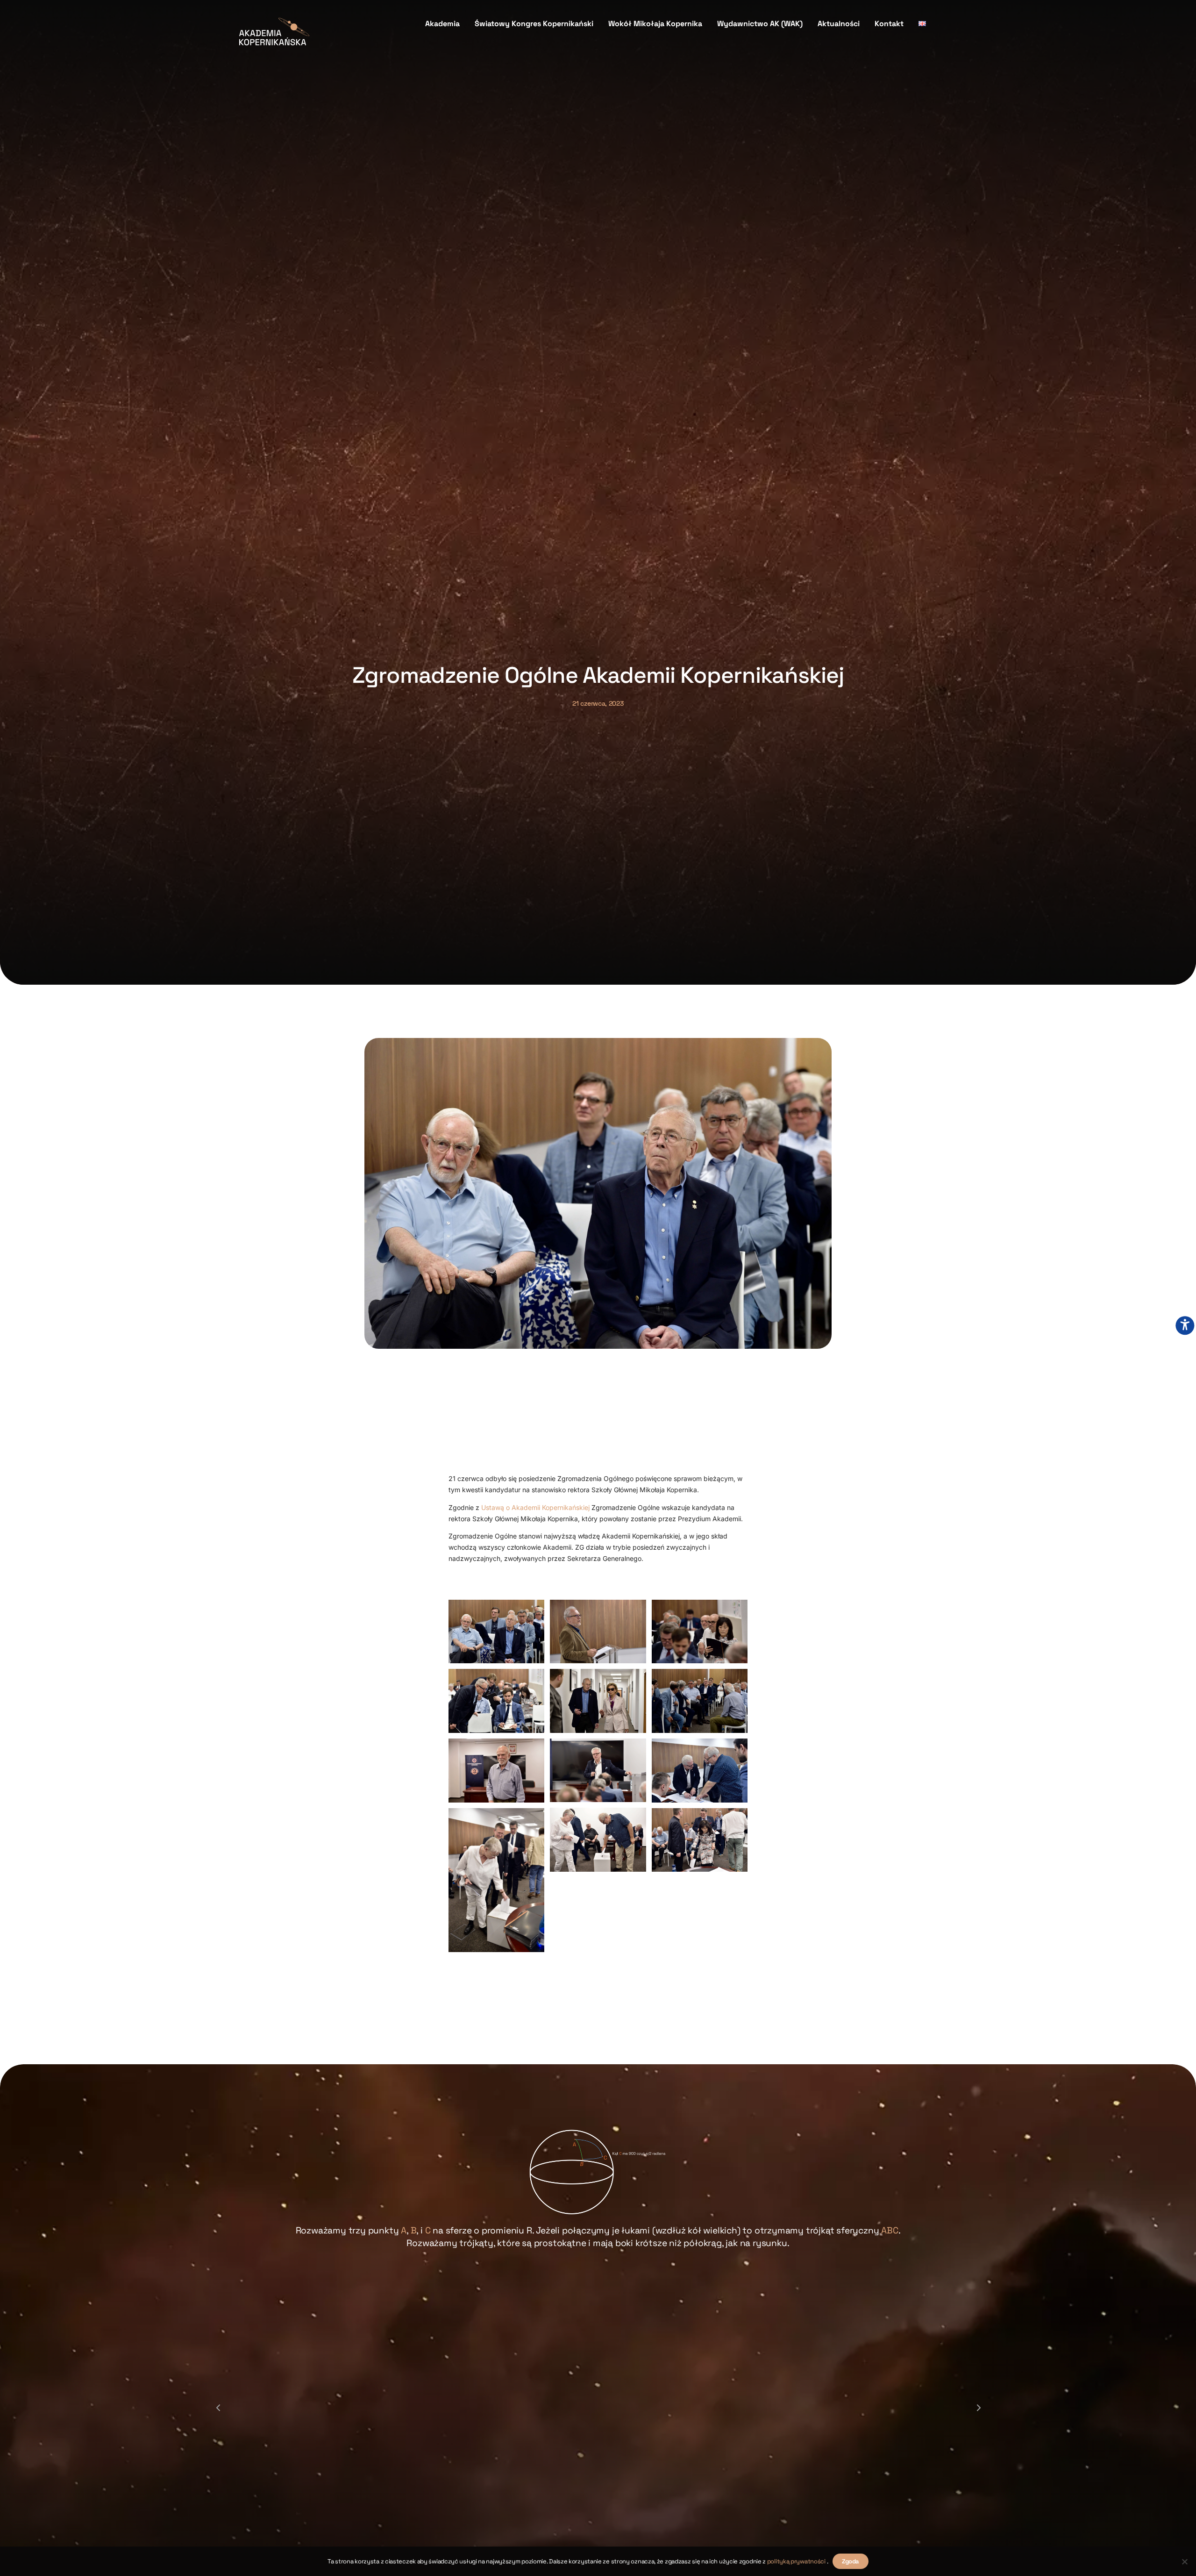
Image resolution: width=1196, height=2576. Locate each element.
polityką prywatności (797, 2561)
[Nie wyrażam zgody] (1184, 2562)
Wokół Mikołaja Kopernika (655, 24)
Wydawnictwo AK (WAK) (760, 24)
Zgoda (851, 2561)
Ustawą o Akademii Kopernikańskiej (535, 1507)
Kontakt (889, 24)
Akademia (442, 24)
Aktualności (839, 24)
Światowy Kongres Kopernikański (534, 24)
